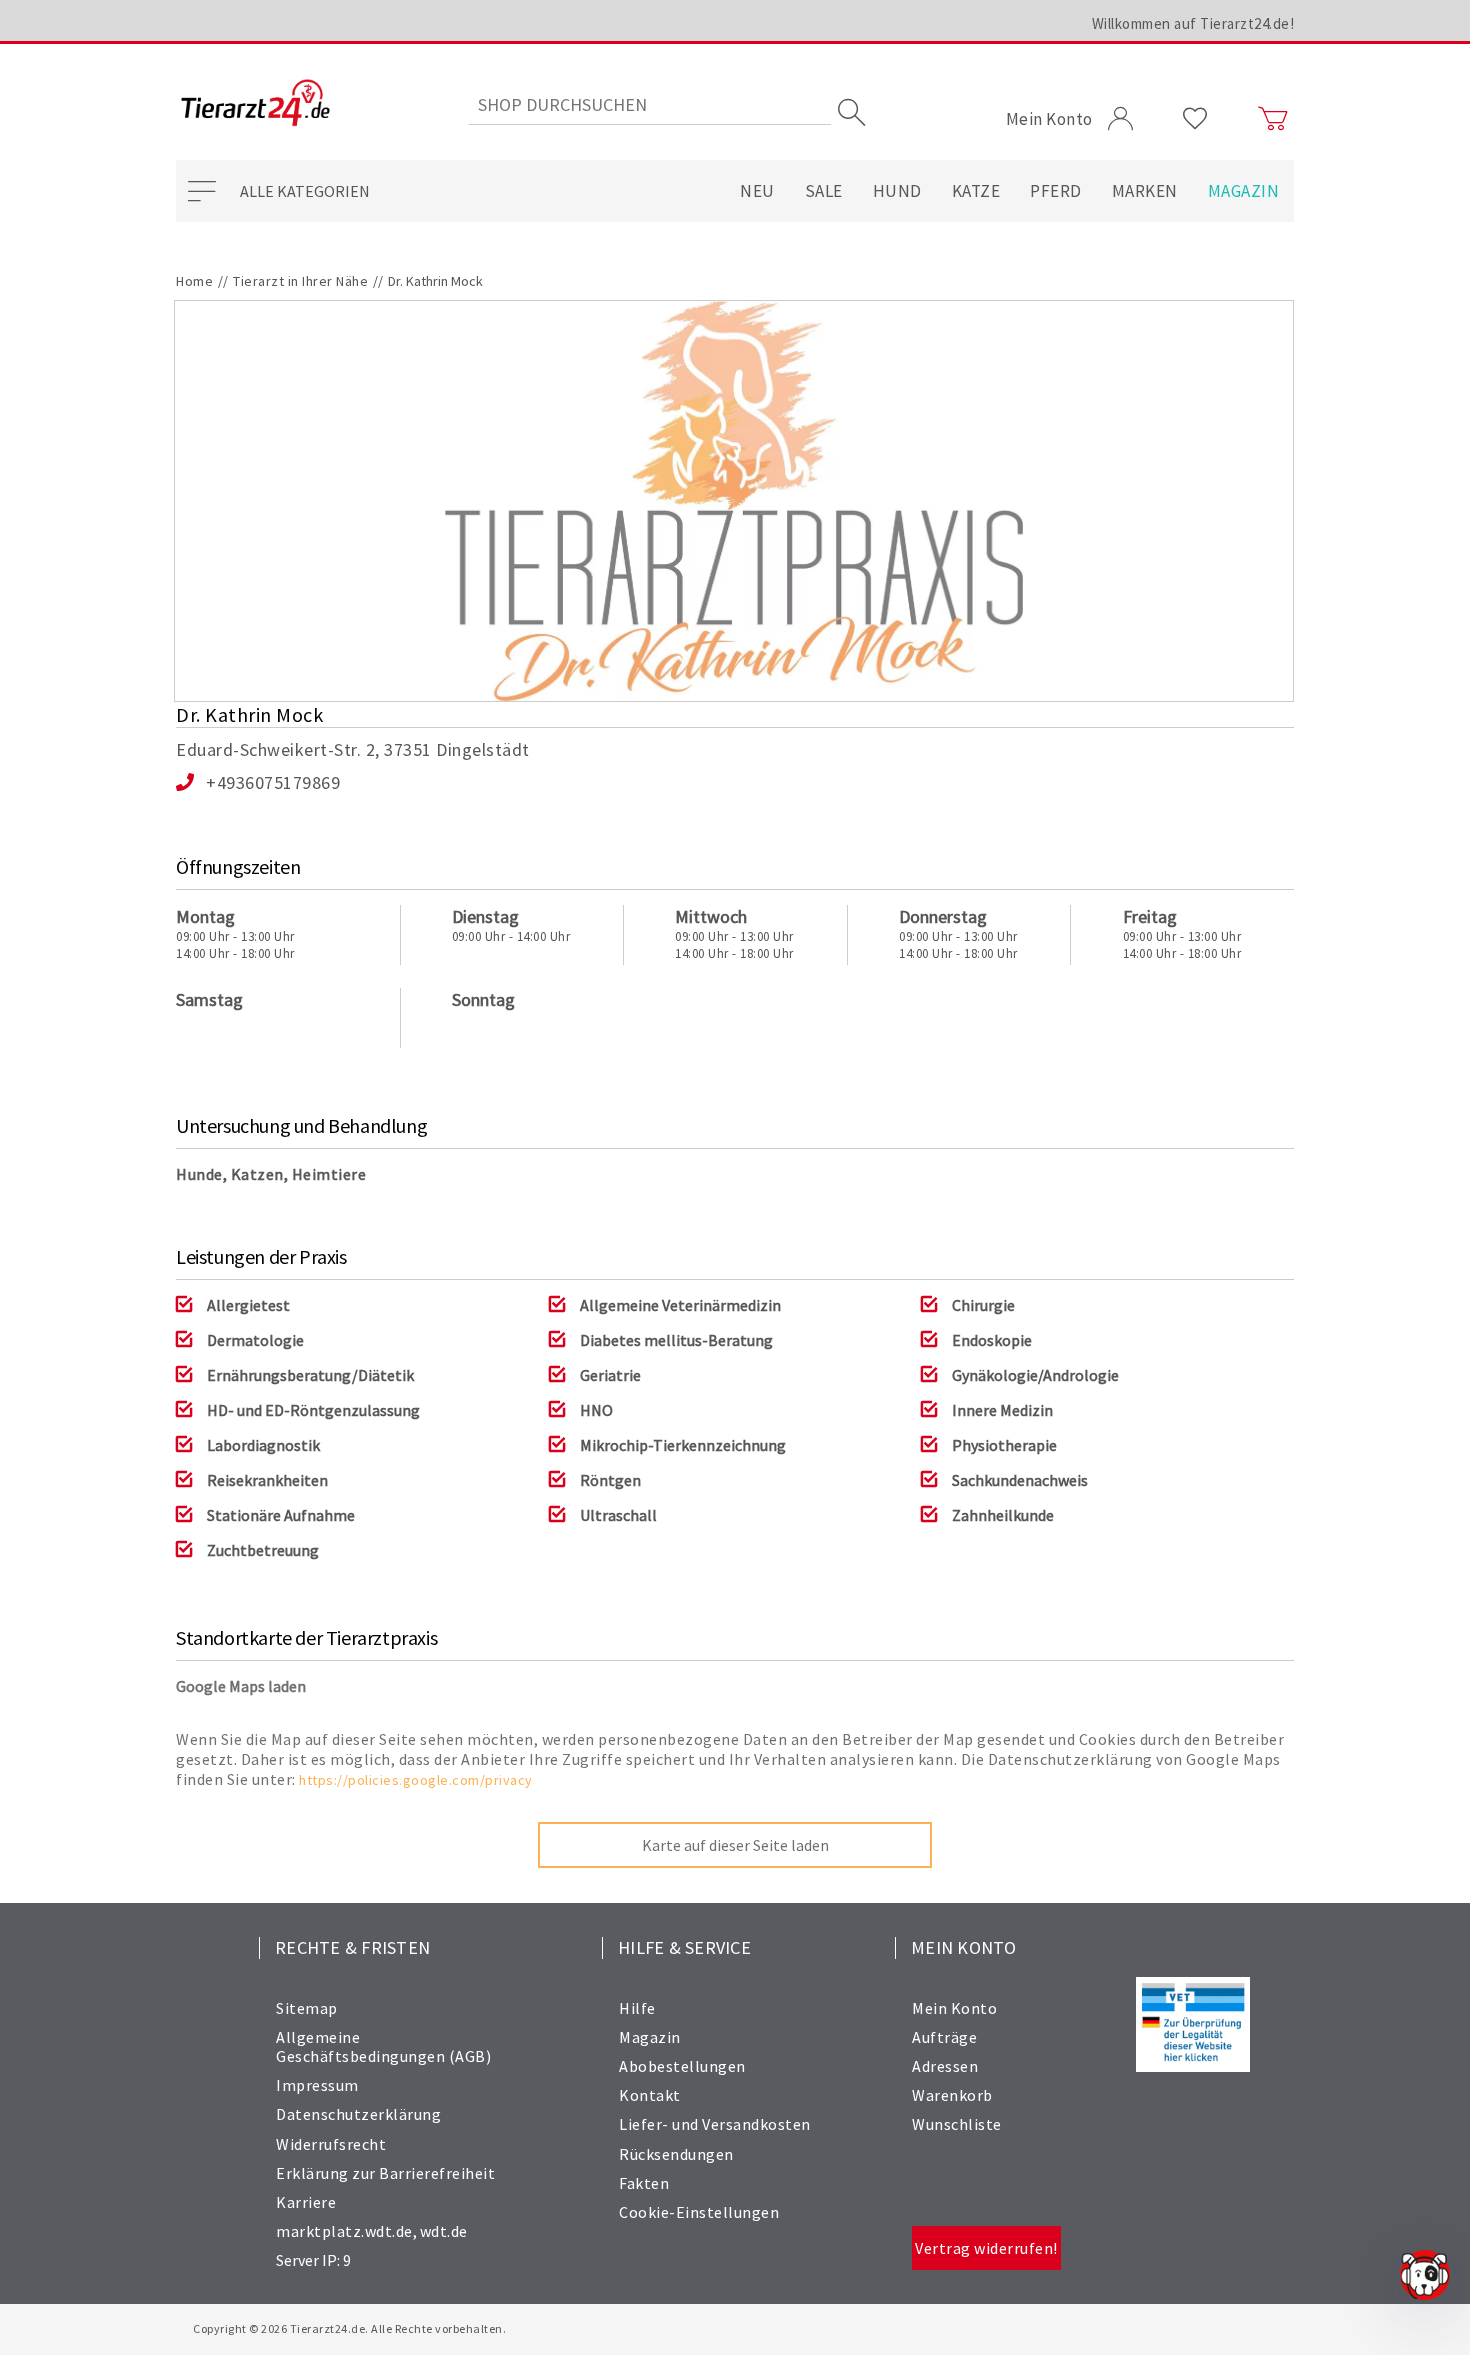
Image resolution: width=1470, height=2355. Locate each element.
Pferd (1056, 191)
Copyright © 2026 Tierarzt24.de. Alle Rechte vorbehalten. (349, 2328)
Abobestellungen (682, 2066)
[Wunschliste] (1195, 119)
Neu (757, 191)
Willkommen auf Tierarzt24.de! (1193, 23)
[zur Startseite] (255, 104)
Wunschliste (957, 2124)
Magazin (1244, 191)
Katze (976, 191)
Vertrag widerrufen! (986, 2248)
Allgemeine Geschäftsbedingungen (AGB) (383, 2046)
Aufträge (944, 2037)
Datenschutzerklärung (358, 2114)
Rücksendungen (676, 2154)
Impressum (317, 2085)
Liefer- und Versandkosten (715, 2124)
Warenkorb (952, 2095)
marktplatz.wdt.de (344, 2231)
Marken (1145, 191)
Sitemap (307, 2008)
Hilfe (637, 2008)
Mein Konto (954, 2008)
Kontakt (650, 2095)
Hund (897, 191)
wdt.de (444, 2231)
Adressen (945, 2066)
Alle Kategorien (305, 191)
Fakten (644, 2183)
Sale (824, 191)
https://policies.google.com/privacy (416, 1780)
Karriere (306, 2202)
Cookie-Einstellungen (699, 2212)
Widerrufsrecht (331, 2144)
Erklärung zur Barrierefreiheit (385, 2173)
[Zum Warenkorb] (1273, 119)
